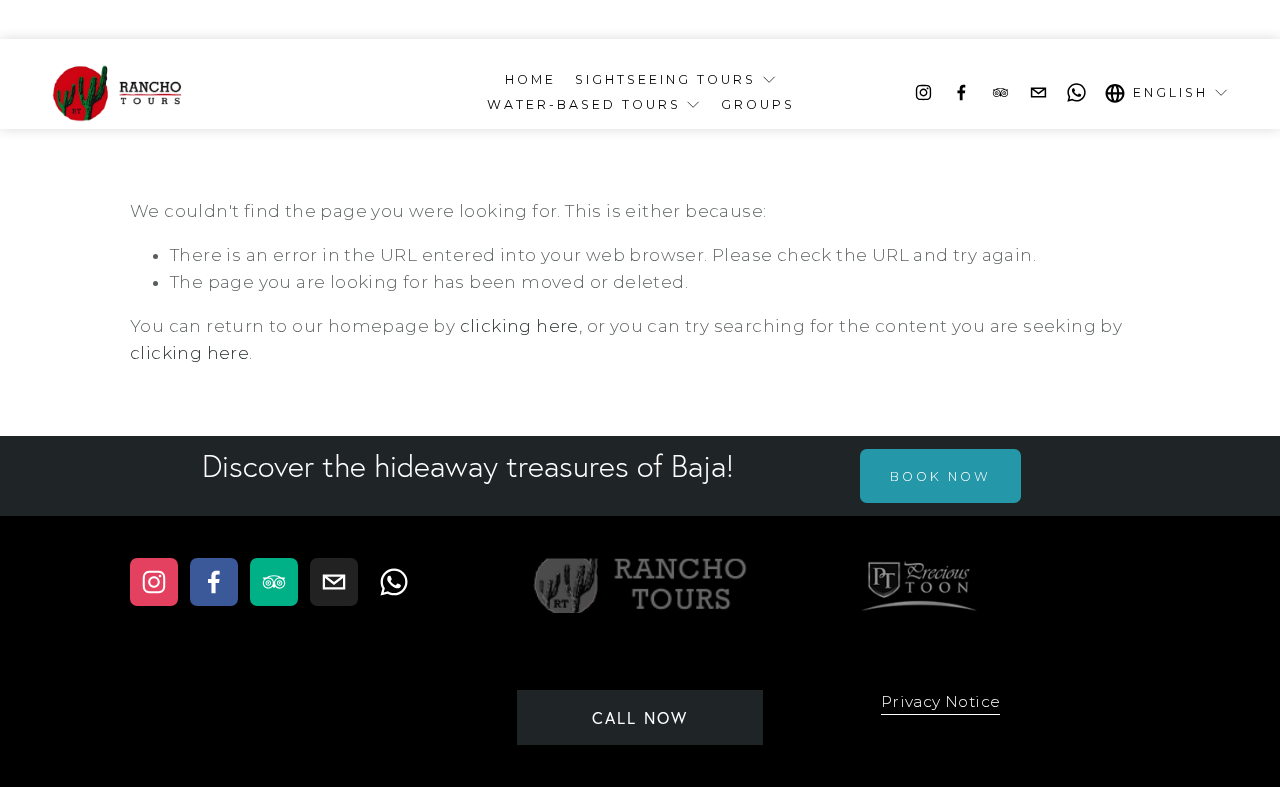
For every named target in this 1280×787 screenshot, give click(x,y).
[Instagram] (923, 92)
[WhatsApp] (1076, 92)
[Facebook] (961, 92)
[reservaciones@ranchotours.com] (1038, 92)
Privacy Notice (941, 701)
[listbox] (1167, 92)
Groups (758, 104)
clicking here (519, 326)
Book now (940, 476)
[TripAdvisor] (1000, 92)
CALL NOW (640, 718)
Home (530, 79)
